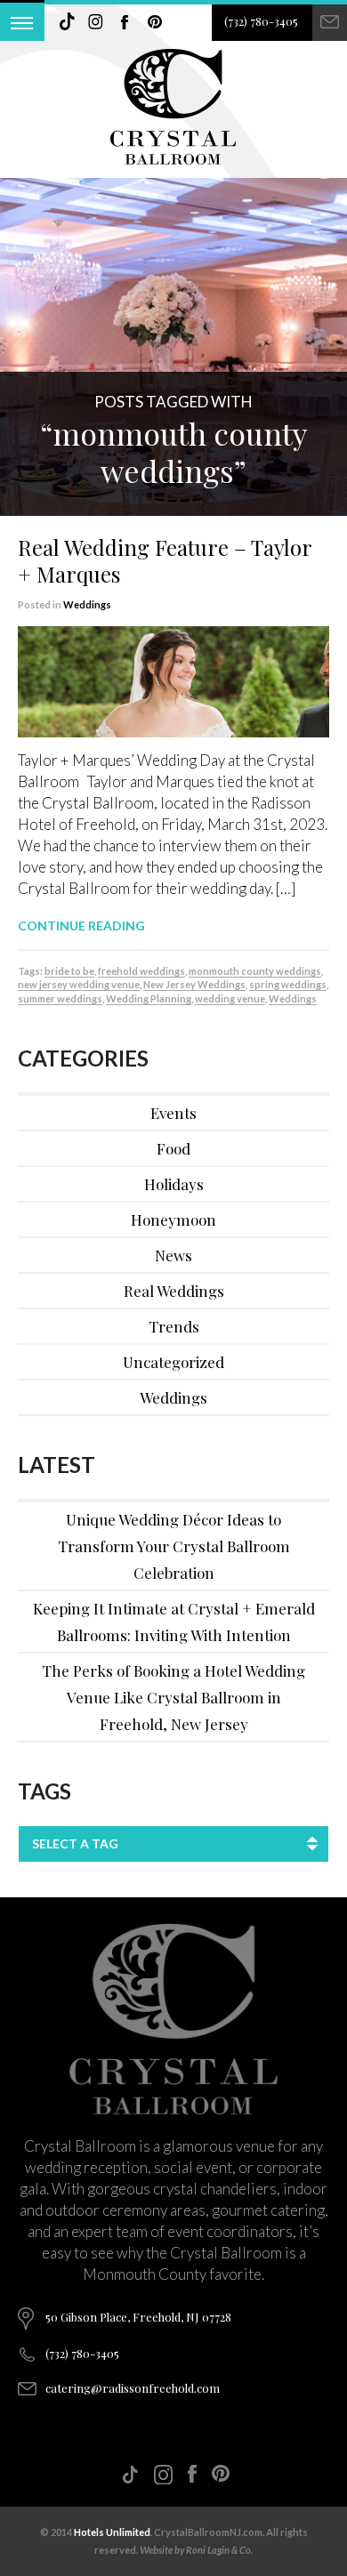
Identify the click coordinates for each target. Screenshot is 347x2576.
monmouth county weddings (255, 971)
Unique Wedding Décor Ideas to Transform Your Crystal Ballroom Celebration (174, 1546)
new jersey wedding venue (79, 984)
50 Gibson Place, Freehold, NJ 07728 (138, 2317)
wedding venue (230, 998)
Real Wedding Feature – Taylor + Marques (165, 560)
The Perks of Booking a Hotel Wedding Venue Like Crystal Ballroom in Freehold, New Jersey (173, 1697)
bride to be (69, 971)
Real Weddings (174, 1291)
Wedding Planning (149, 998)
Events (173, 1113)
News (173, 1255)
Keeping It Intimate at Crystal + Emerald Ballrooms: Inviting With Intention (174, 1622)
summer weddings (60, 998)
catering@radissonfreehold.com (133, 2388)
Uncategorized (173, 1362)
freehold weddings (141, 971)
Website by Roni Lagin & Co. (196, 2550)
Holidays (174, 1184)
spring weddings (288, 984)
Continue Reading (81, 926)
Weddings (87, 604)
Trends (174, 1326)
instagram (96, 22)
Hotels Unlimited (112, 2532)
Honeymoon (173, 1220)
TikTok (67, 22)
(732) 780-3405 (261, 21)
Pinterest (155, 22)
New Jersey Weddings (194, 984)
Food (173, 1148)
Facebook (125, 22)
